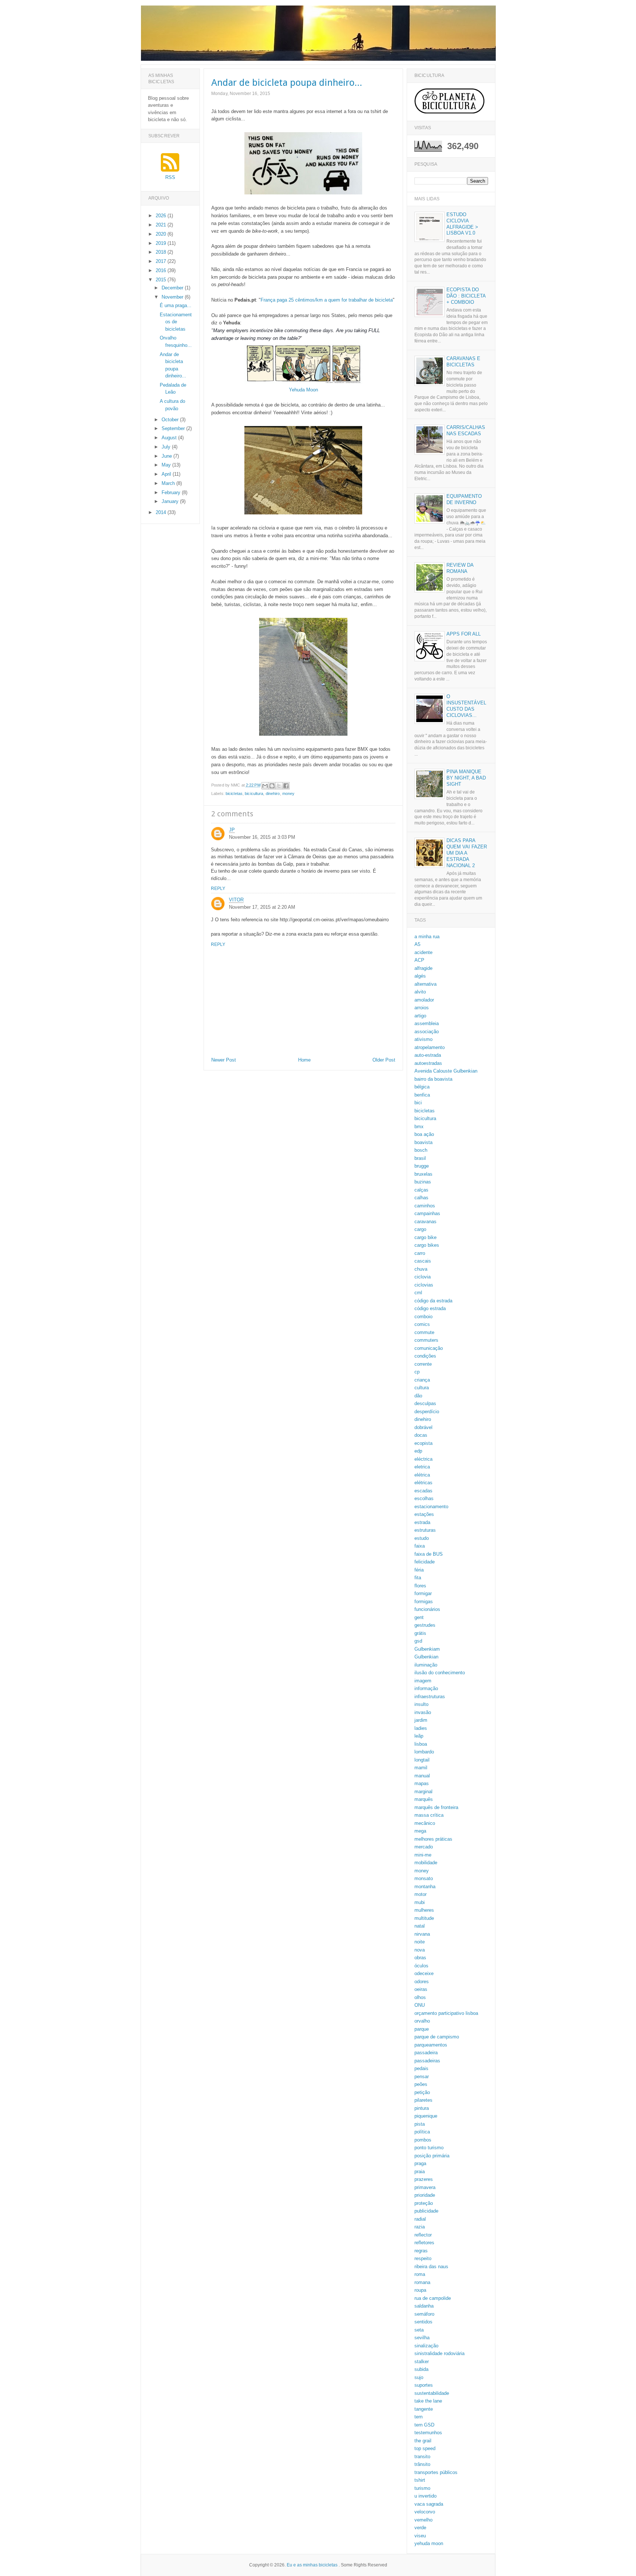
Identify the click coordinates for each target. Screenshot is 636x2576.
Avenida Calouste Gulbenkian (446, 1071)
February (172, 492)
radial (420, 2219)
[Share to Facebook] (286, 786)
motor (421, 1894)
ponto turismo (429, 2148)
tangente (424, 2409)
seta (419, 2330)
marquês (424, 1799)
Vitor (236, 900)
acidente (423, 952)
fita (418, 1578)
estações (424, 1514)
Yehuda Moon (303, 390)
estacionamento (431, 1507)
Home (304, 1060)
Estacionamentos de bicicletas (176, 322)
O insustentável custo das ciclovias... (466, 706)
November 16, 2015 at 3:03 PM (262, 837)
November (173, 297)
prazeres (424, 2179)
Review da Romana (460, 568)
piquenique (426, 2116)
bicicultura (254, 793)
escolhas (424, 1498)
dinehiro (273, 793)
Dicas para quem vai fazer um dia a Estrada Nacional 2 (467, 853)
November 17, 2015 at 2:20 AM (262, 907)
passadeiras (427, 2061)
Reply (218, 888)
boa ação (424, 1134)
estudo (422, 1538)
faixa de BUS (429, 1554)
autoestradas (428, 1063)
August (170, 438)
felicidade (425, 1562)
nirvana (422, 1934)
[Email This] (265, 786)
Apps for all (464, 634)
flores (420, 1586)
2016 (162, 270)
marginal (423, 1792)
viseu (420, 2536)
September (174, 428)
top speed (425, 2448)
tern (418, 2417)
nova (420, 1950)
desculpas (425, 1403)
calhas (421, 1198)
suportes (424, 2385)
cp (417, 1372)
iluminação (426, 1665)
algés (420, 976)
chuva (421, 1269)
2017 (162, 261)
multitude (424, 1918)
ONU (420, 2005)
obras (420, 1958)
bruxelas (423, 1174)
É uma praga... (176, 305)
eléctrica (423, 1459)
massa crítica (429, 1815)
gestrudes (425, 1625)
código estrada (430, 1308)
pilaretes (423, 2100)
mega (420, 1831)
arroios (422, 1008)
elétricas (423, 1483)
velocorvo (425, 2512)
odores (422, 1982)
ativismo (423, 1039)
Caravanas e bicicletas (463, 362)
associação (427, 1032)
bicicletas (234, 793)
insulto (421, 1704)
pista (420, 2124)
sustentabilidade (432, 2393)
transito (422, 2457)
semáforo (424, 2314)
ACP (419, 960)
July (167, 447)
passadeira (426, 2053)
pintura (422, 2108)
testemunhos (428, 2433)
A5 (417, 944)
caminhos (425, 1206)
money (289, 793)
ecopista (423, 1443)
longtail (422, 1760)
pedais (421, 2068)
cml (418, 1293)
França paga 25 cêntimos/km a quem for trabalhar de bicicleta (327, 300)
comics (422, 1324)
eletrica (422, 1467)
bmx (419, 1127)
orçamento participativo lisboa (446, 2013)
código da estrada (433, 1301)
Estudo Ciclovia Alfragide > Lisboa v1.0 (462, 224)
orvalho (422, 2021)
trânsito (422, 2464)
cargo (420, 1229)
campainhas (427, 1213)
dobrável (423, 1427)
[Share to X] (279, 786)
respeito (423, 2258)
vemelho (423, 2520)
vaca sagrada (429, 2504)
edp (418, 1451)
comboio (423, 1317)
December (173, 288)
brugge (422, 1166)
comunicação (429, 1348)
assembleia (427, 1023)
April (167, 474)
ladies (421, 1728)
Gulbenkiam (427, 1649)
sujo (419, 2377)
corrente (423, 1364)
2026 (162, 216)
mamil (421, 1768)
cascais (423, 1261)
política (422, 2132)
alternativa (425, 984)
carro (420, 1253)
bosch (421, 1150)
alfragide (423, 968)
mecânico (425, 1823)
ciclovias (424, 1285)
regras (421, 2251)
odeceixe (424, 1973)
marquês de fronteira (436, 1807)
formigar (423, 1593)
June (167, 456)
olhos (420, 1997)
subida (421, 2369)
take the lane (428, 2401)
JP (232, 830)
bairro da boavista (433, 1079)
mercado (424, 1847)
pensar (422, 2077)
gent (419, 1617)
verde (420, 2528)
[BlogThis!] (272, 786)
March (169, 483)
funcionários (427, 1609)
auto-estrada (428, 1055)
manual (422, 1776)
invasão (423, 1712)
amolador (424, 1000)
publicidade (426, 2211)
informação (426, 1688)
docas (421, 1435)
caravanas (425, 1222)
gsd (418, 1641)
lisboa (421, 1744)
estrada (422, 1522)
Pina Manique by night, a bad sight (466, 778)
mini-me (423, 1855)
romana (422, 2282)
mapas (422, 1783)
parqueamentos (431, 2045)
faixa (420, 1546)
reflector (423, 2235)
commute (424, 1332)
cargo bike (425, 1237)
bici (418, 1103)
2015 (162, 280)
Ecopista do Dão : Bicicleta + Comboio (466, 296)
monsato (424, 1878)
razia (420, 2227)
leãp (419, 1736)
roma (420, 2274)
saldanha (424, 2306)
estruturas (425, 1530)
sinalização (426, 2346)
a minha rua (427, 937)
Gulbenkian (426, 1657)
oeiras (421, 1989)
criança (422, 1380)
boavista (423, 1142)
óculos (421, 1966)
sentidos (423, 2322)
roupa (420, 2290)
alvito (420, 992)
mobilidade (426, 1863)
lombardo (424, 1752)
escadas (423, 1491)
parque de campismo (437, 2037)
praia (420, 2172)
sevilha (422, 2338)
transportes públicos (436, 2472)
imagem (423, 1681)
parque (422, 2029)
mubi (420, 1902)
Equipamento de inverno (464, 499)
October (171, 420)
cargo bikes (427, 1245)
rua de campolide (433, 2298)
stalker (422, 2362)
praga (420, 2163)
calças (421, 1190)
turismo (422, 2488)
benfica (422, 1095)
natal (420, 1926)
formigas (424, 1602)
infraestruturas (430, 1697)
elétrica (422, 1475)
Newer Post (224, 1060)
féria (419, 1570)
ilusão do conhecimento (440, 1673)
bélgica (422, 1087)
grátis (420, 1633)
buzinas (423, 1182)
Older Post (384, 1060)
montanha (425, 1887)
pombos (423, 2140)
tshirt (420, 2480)
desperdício (427, 1412)
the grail (423, 2441)
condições (425, 1356)
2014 (162, 512)
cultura (422, 1388)
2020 (162, 234)
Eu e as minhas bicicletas (312, 2565)
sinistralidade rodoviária (439, 2353)
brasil (420, 1158)
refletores (424, 2243)
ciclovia (423, 1277)
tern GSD (424, 2425)
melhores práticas (433, 1839)
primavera (425, 2187)
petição (422, 2092)
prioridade (425, 2195)
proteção (424, 2203)
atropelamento (430, 1047)
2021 (162, 225)
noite (420, 1942)
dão (418, 1396)
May (167, 465)
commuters (426, 1340)
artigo (420, 1016)
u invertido (425, 2496)
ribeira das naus (431, 2267)
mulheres (424, 1910)
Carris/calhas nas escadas (466, 430)
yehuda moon (429, 2543)
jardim (421, 1720)
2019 (162, 243)
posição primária (432, 2156)
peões (421, 2084)
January (171, 501)
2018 (162, 252)
